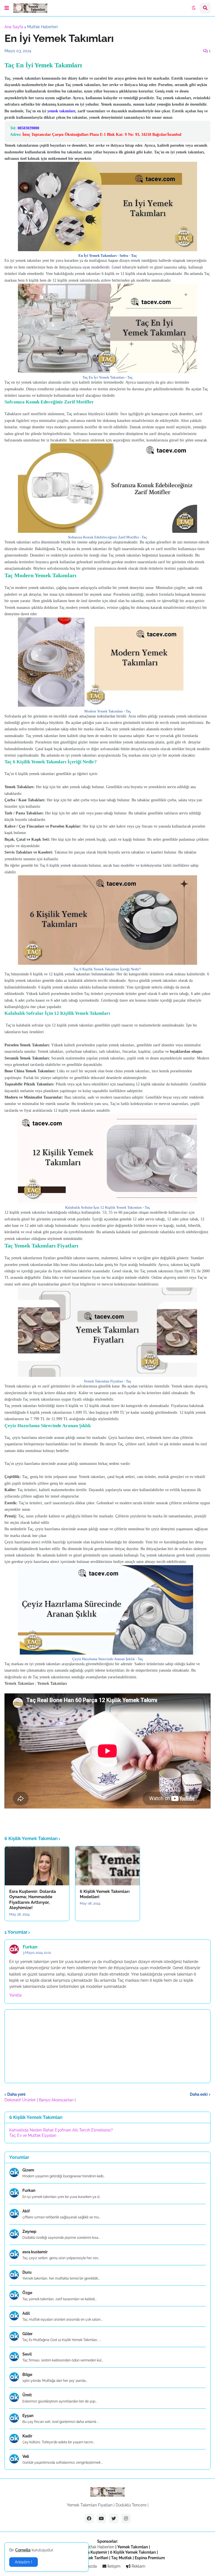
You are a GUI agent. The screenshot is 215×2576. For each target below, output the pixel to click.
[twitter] (114, 2518)
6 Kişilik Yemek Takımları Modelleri (105, 1894)
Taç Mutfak (121, 2558)
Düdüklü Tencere (131, 2505)
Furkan (30, 1947)
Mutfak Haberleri (42, 27)
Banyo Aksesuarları (57, 2100)
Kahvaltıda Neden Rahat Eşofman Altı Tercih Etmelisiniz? (61, 2130)
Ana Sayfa (14, 27)
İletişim (113, 2566)
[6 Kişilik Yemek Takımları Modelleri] (107, 1866)
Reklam (138, 2566)
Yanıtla (15, 1995)
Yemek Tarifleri (94, 2558)
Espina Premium (150, 2558)
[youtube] (101, 2518)
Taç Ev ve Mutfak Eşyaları (33, 2135)
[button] (7, 8)
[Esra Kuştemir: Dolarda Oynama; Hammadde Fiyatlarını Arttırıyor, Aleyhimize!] (37, 1866)
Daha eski (199, 2094)
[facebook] (89, 2518)
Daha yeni (16, 2094)
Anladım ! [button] (24, 2562)
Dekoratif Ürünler (21, 2100)
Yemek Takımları (19, 1683)
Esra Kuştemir (94, 2552)
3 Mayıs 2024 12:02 (37, 1953)
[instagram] (126, 2518)
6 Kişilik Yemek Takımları (133, 2552)
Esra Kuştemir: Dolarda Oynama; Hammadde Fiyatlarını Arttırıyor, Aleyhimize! (33, 1900)
